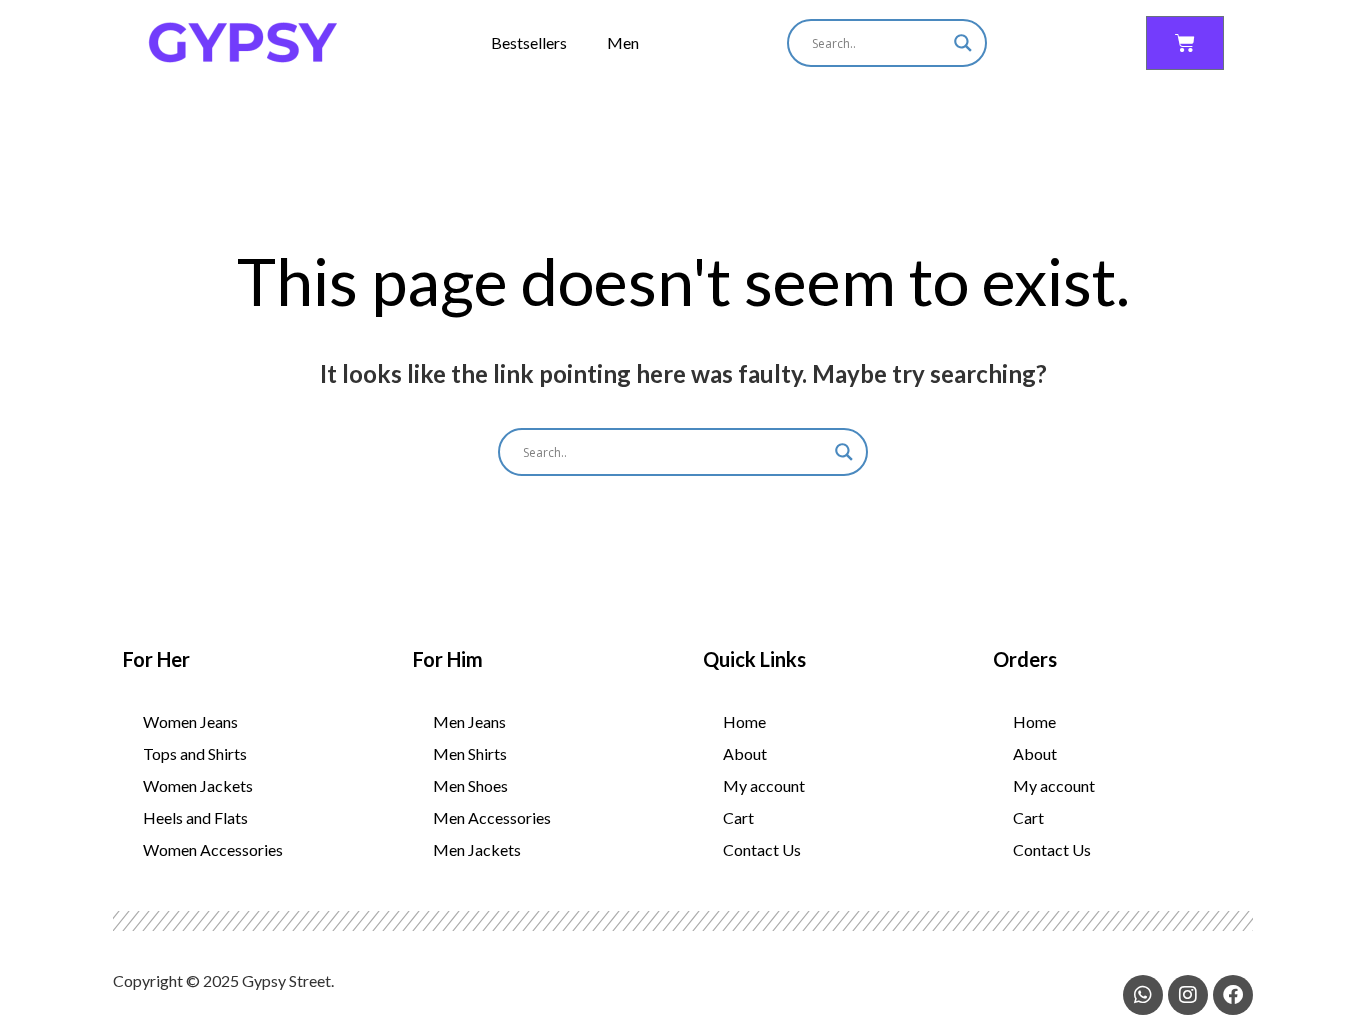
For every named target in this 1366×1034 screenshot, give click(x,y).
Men (623, 42)
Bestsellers (529, 42)
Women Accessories (213, 849)
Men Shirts (470, 753)
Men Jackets (477, 849)
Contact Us (762, 849)
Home (744, 721)
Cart (738, 817)
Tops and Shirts (195, 753)
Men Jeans (469, 721)
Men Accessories (492, 817)
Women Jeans (190, 721)
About (745, 753)
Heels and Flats (195, 817)
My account (764, 785)
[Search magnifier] (963, 43)
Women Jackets (198, 785)
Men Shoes (470, 785)
